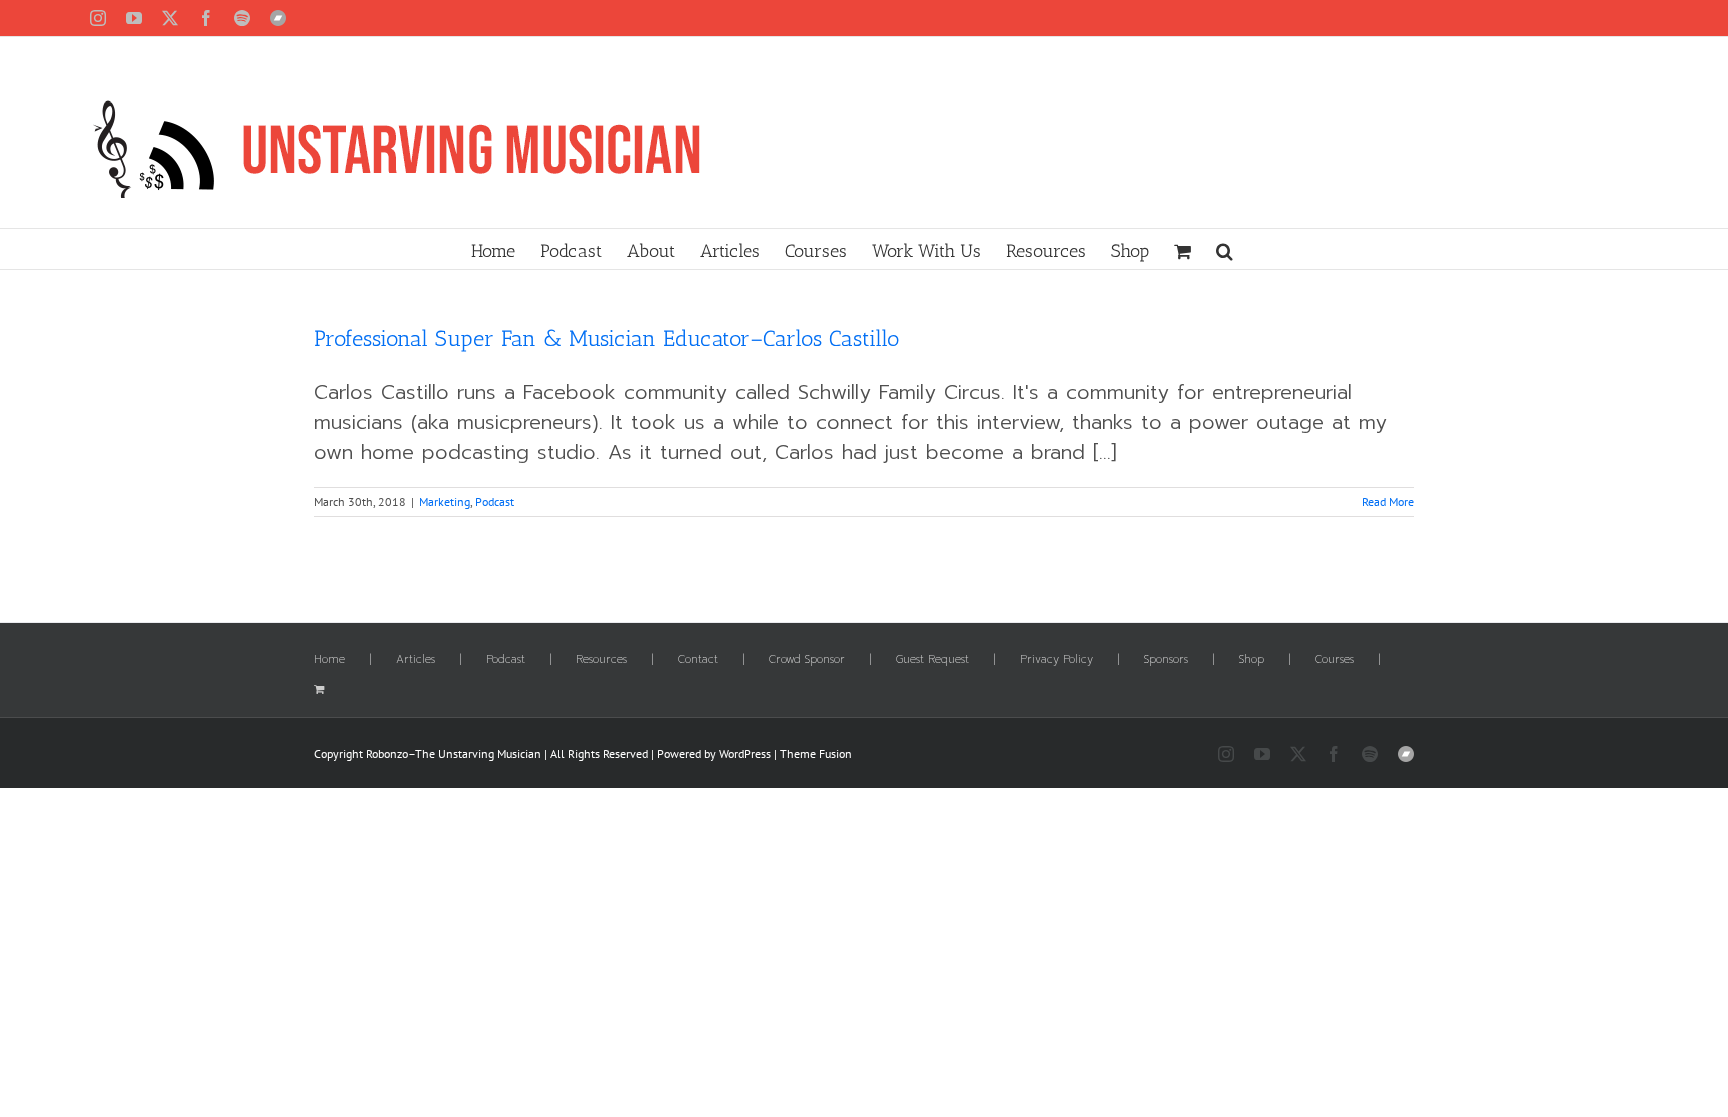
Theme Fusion (816, 753)
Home (329, 660)
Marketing (444, 501)
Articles (415, 660)
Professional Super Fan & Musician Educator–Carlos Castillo (606, 338)
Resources (601, 660)
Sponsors (1166, 660)
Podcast (494, 501)
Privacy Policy (1056, 660)
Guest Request (932, 660)
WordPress (745, 753)
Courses (1334, 660)
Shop (1251, 660)
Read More (1388, 501)
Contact (698, 660)
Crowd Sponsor (807, 660)
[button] (1224, 249)
